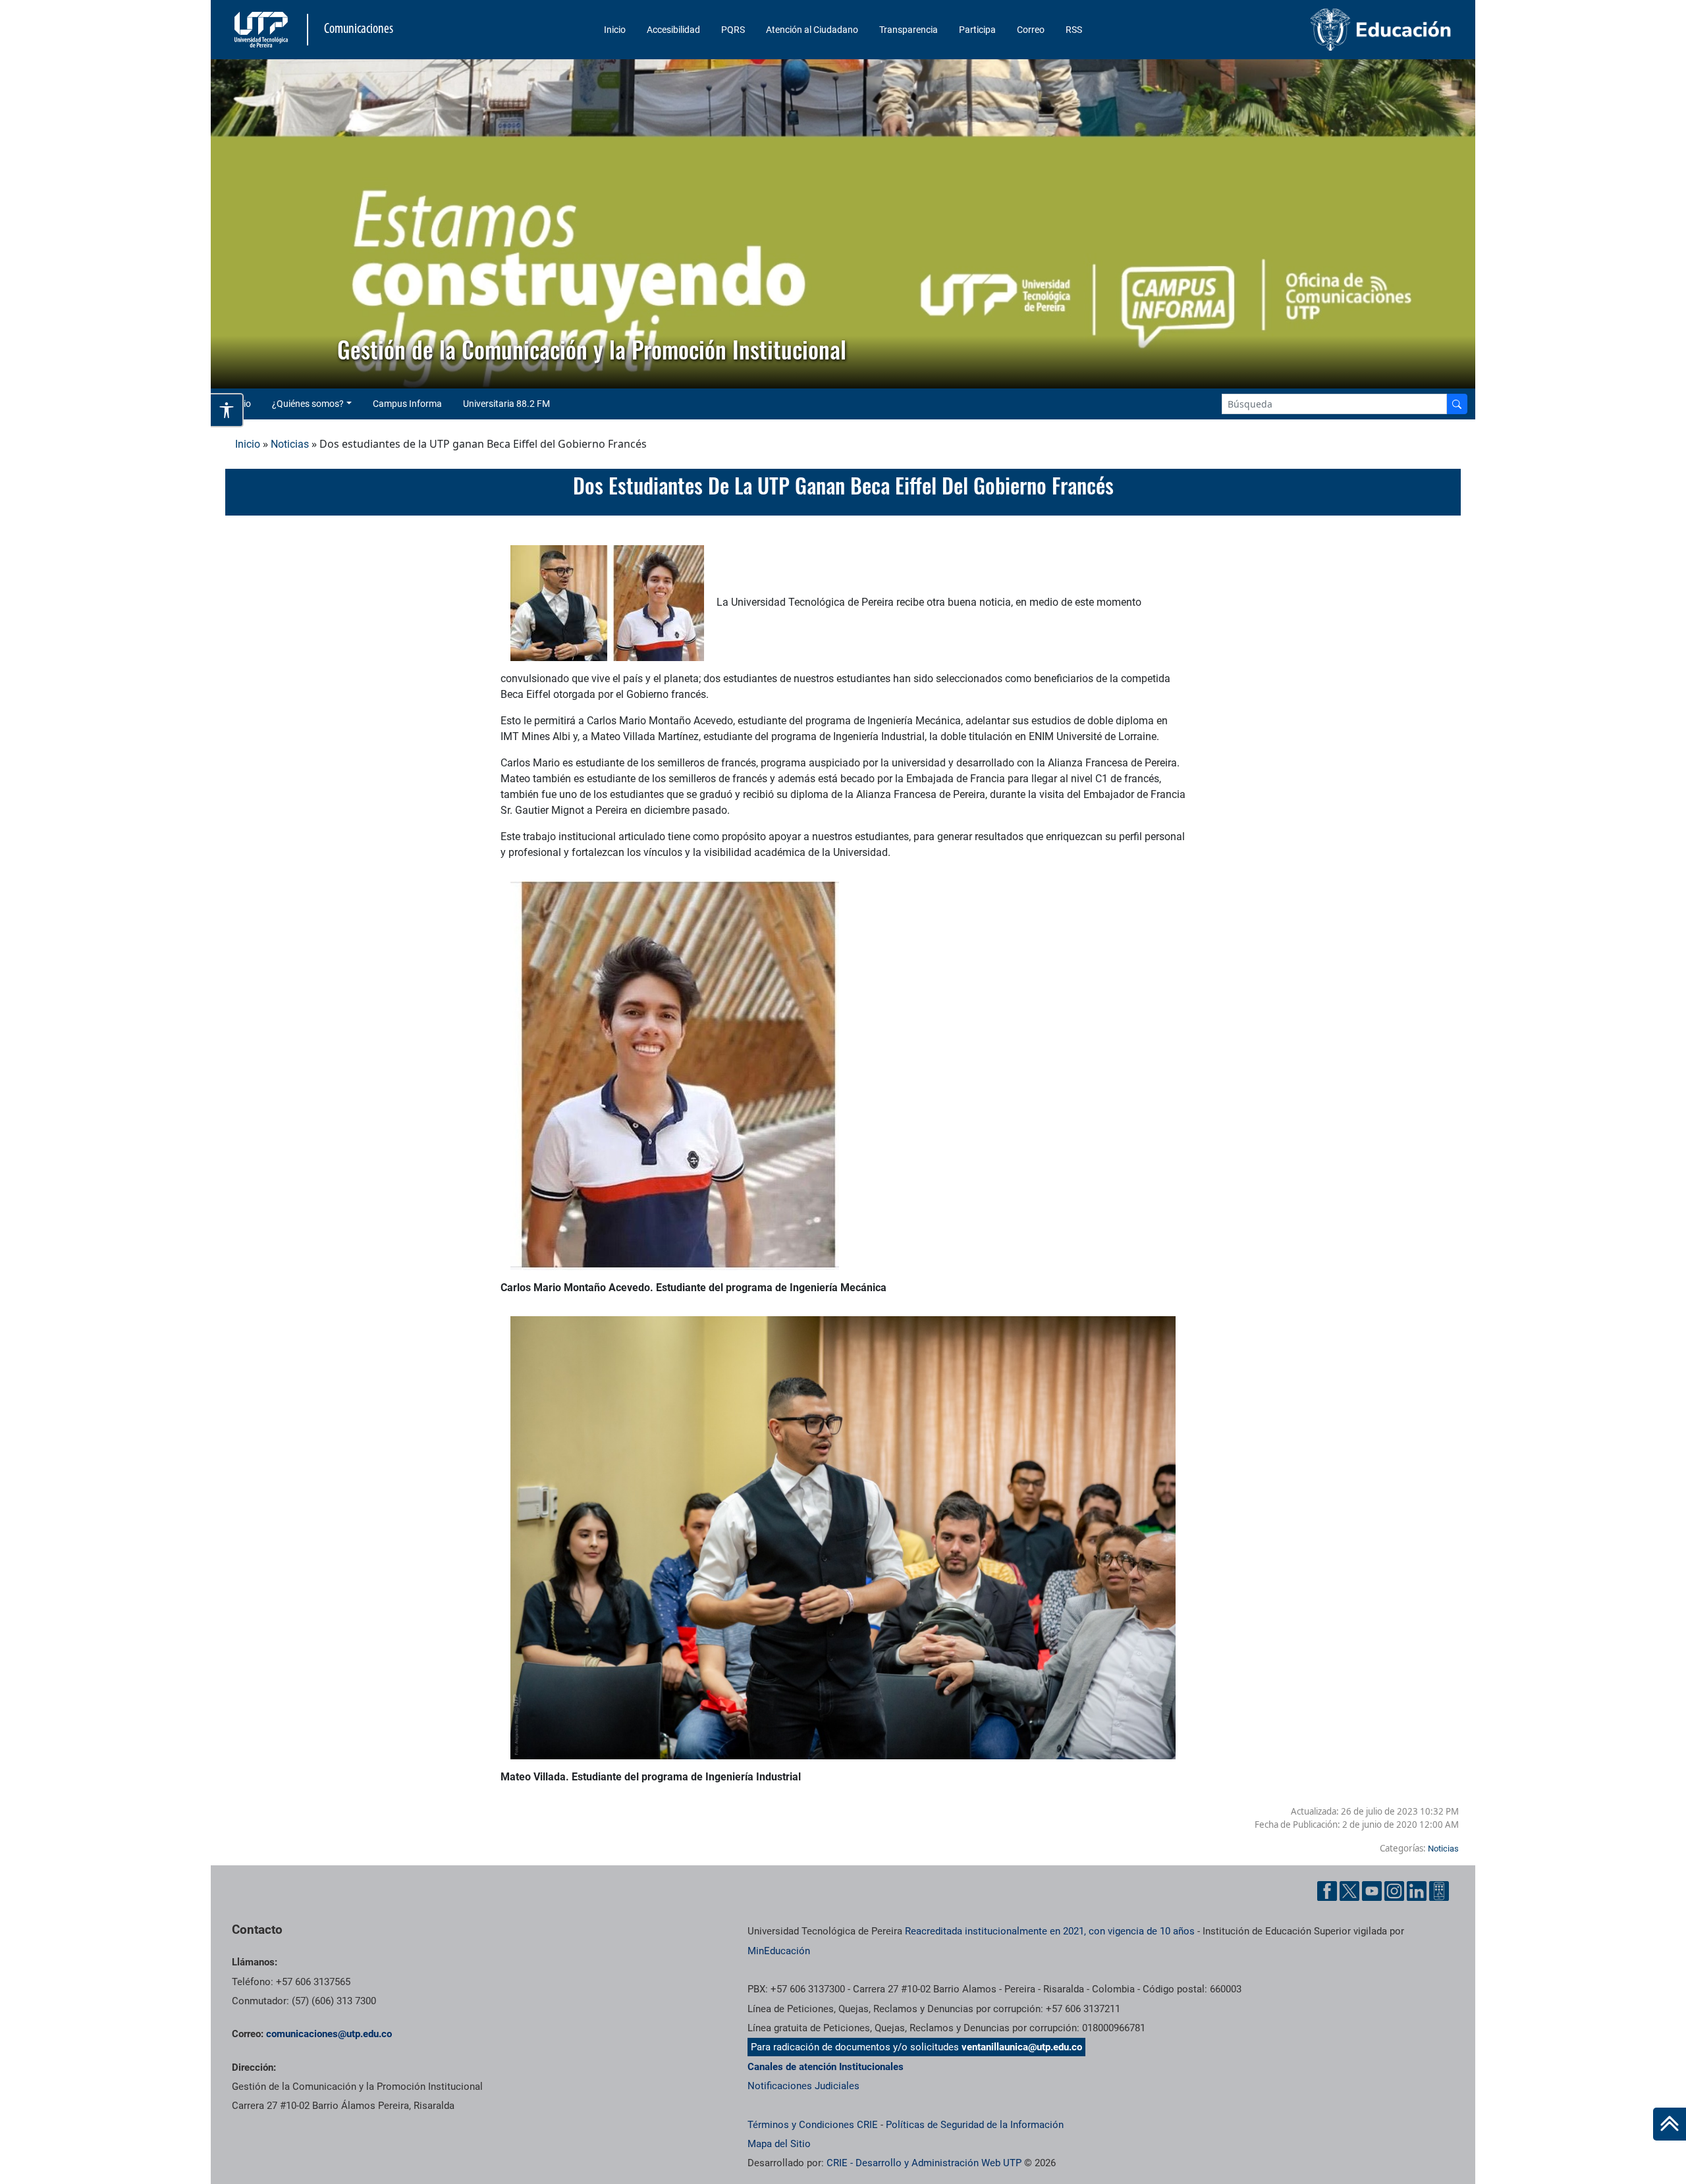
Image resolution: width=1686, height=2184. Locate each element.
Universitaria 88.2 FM (506, 404)
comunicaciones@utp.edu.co (329, 2034)
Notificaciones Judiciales (803, 2086)
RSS (1074, 30)
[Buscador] (1457, 404)
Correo (1031, 30)
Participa (977, 30)
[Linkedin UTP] (1417, 1891)
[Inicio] (1670, 2124)
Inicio (615, 30)
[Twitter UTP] (1349, 1891)
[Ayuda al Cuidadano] (1439, 1891)
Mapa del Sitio (779, 2144)
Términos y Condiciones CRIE (813, 2125)
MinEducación (779, 1951)
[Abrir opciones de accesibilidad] (227, 410)
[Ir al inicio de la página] (1670, 2124)
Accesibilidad (673, 30)
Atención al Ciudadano (812, 30)
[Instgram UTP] (1394, 1891)
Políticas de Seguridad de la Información (975, 2125)
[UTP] (263, 30)
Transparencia (909, 30)
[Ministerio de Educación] (1311, 30)
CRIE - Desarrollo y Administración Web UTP (924, 2163)
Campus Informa (407, 404)
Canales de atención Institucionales (826, 2067)
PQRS (733, 30)
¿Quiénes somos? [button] (308, 404)
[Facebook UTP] (1327, 1891)
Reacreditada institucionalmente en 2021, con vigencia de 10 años (1050, 1931)
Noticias (290, 444)
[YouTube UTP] (1372, 1891)
